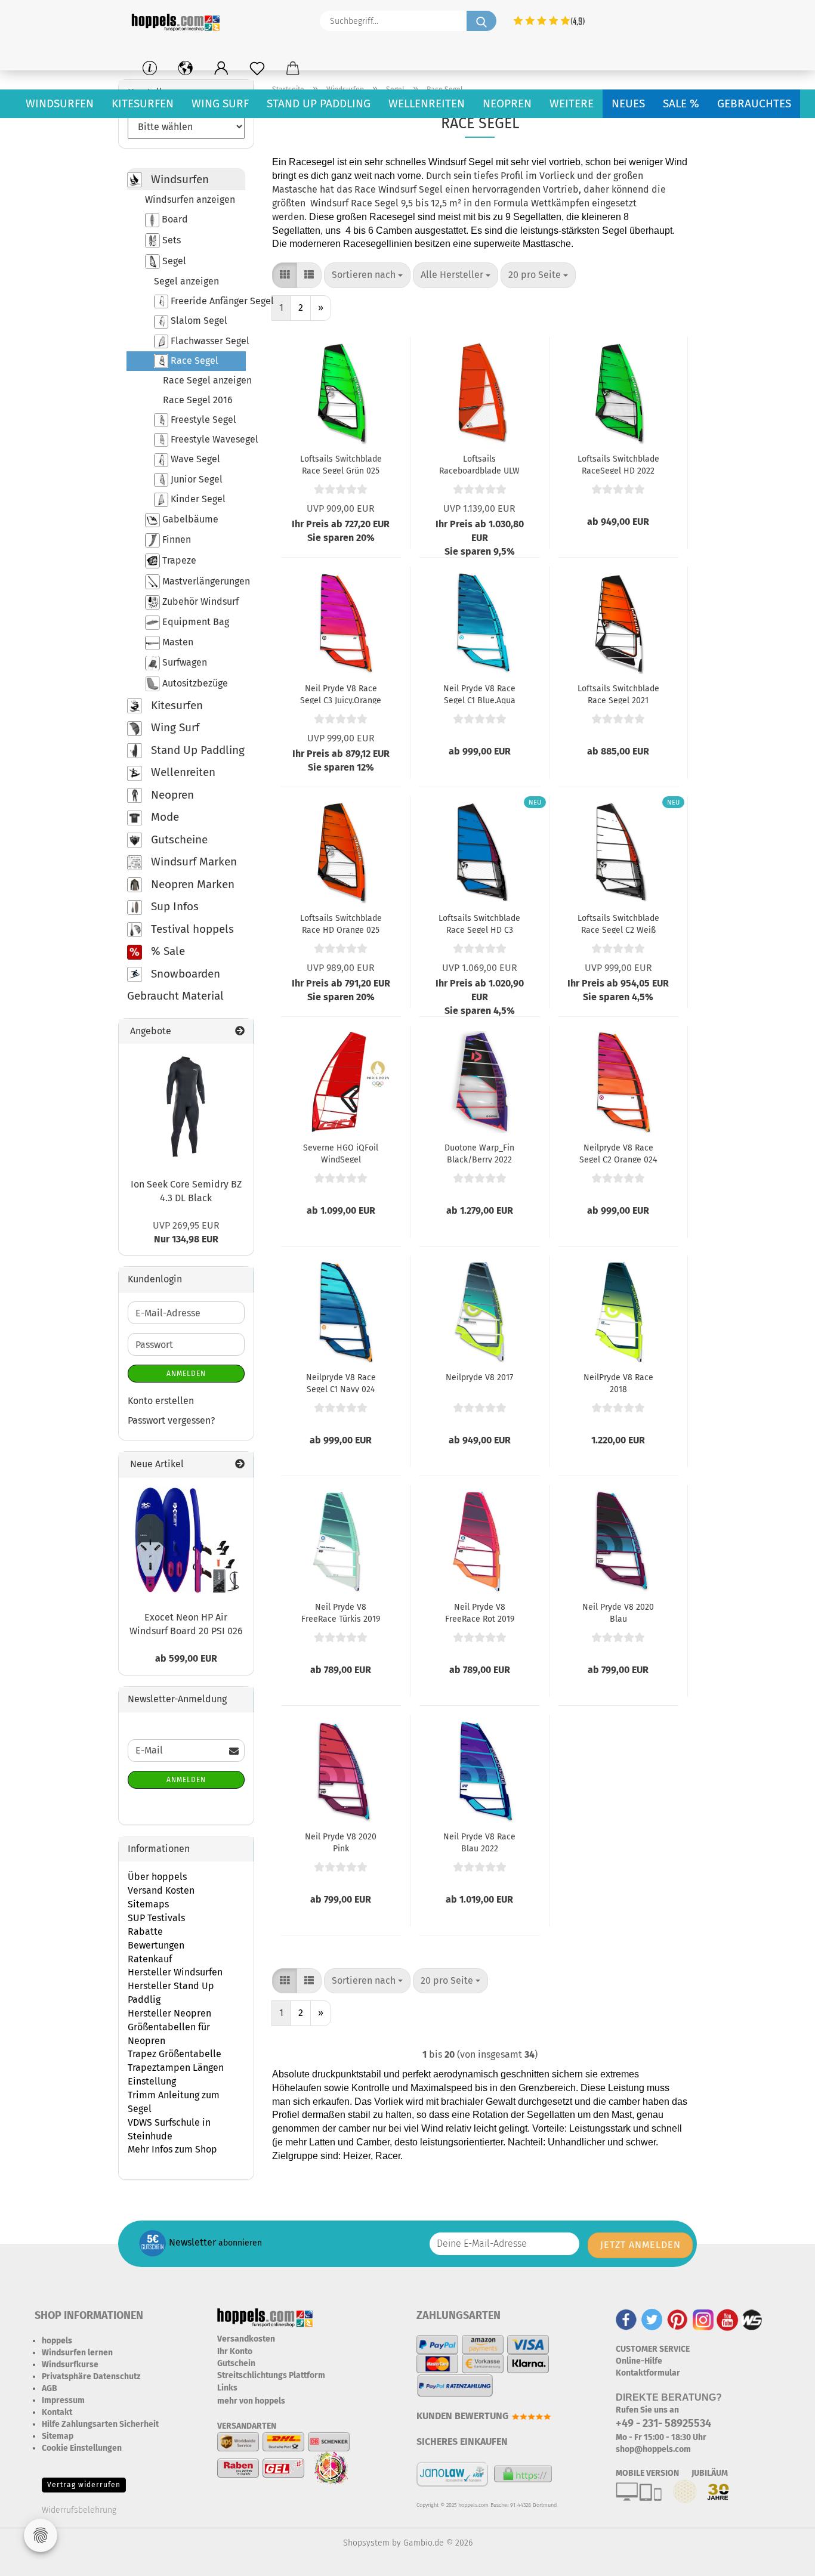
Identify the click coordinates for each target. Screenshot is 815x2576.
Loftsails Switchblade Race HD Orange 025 (341, 923)
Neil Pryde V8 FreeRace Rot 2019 (480, 1612)
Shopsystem (366, 2543)
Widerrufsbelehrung (79, 2510)
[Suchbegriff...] (481, 21)
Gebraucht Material (175, 996)
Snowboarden (184, 974)
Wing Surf (220, 103)
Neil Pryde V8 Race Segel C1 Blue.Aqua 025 (479, 694)
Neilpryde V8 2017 (479, 1377)
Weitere (572, 103)
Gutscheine (178, 839)
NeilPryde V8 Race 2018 (618, 1383)
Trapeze (178, 560)
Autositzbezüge (194, 683)
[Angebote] (240, 1032)
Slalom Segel (198, 321)
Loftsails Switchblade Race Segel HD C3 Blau (479, 923)
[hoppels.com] (178, 21)
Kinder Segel (197, 499)
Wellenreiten (427, 103)
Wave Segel (194, 459)
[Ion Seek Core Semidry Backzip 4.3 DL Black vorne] (186, 1106)
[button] (221, 69)
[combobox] (367, 275)
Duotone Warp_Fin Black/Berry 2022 (479, 1153)
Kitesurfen (143, 103)
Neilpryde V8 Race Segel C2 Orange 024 (618, 1153)
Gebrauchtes (754, 103)
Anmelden (186, 1374)
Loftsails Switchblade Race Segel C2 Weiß (618, 923)
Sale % (681, 103)
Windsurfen (60, 103)
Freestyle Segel (202, 420)
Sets (170, 240)
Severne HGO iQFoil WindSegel (341, 1153)
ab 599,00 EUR (186, 1658)
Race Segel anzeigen (204, 380)
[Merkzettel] (257, 69)
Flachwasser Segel (207, 341)
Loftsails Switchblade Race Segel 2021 (618, 694)
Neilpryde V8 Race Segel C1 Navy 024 (341, 1383)
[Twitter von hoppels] (652, 2319)
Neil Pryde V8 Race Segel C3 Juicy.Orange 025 (341, 694)
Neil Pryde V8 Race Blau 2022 (479, 1842)
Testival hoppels (191, 929)
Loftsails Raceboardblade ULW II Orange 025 (479, 464)
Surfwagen (183, 662)
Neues (628, 103)
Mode (163, 817)
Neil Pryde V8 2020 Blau (618, 1612)
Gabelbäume (189, 519)
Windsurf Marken (192, 862)
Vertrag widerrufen (84, 2485)
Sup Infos (173, 906)
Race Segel (193, 361)
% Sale (166, 951)
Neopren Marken (191, 884)
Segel (173, 261)
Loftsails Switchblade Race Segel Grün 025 (341, 464)
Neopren (507, 103)
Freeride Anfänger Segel (207, 301)
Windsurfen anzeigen (190, 200)
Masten (177, 642)
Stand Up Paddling (319, 103)
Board (174, 219)
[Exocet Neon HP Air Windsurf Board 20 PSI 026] (186, 1540)
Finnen (175, 539)
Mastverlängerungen (203, 581)
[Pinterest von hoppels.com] (677, 2319)
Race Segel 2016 (198, 400)
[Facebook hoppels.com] (626, 2319)
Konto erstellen (161, 1401)
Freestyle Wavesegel (207, 439)
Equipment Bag (195, 622)
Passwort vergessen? (171, 1420)
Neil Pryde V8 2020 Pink (341, 1842)
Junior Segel (195, 479)
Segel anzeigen (186, 281)
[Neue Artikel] (240, 1465)
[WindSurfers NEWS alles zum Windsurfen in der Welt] (752, 2319)
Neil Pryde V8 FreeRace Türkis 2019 (341, 1612)
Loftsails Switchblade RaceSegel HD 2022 (618, 464)
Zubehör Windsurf (199, 602)
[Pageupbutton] (782, 2558)
